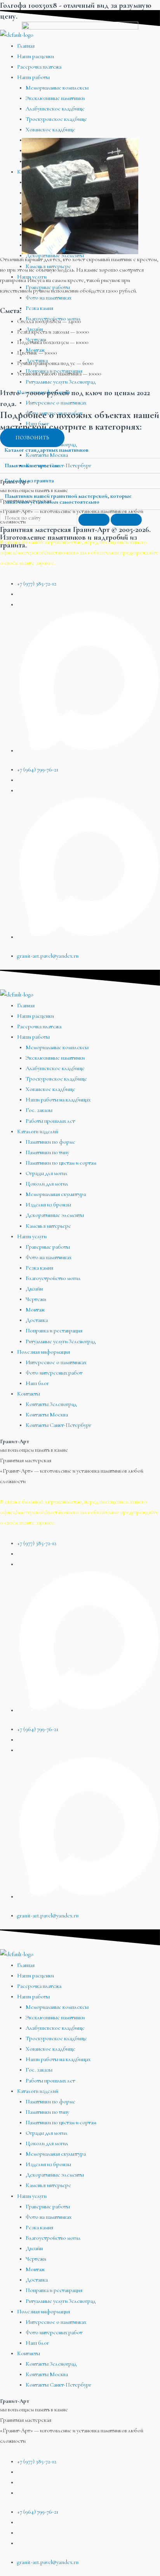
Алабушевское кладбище (55, 1068)
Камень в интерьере (48, 1226)
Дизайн (34, 1289)
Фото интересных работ (54, 1373)
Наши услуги (32, 1236)
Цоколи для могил (47, 1184)
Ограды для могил (47, 1173)
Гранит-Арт (15, 1441)
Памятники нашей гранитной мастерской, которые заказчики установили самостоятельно (68, 499)
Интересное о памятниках (56, 1362)
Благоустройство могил (53, 1278)
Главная (26, 1006)
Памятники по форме (50, 1142)
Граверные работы (48, 1247)
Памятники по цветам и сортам (61, 1163)
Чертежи (36, 1299)
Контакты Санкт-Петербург (58, 1425)
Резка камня (39, 1268)
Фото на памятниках (49, 1257)
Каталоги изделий (38, 1131)
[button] (80, 451)
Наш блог (37, 1383)
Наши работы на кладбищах (58, 1100)
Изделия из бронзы (48, 1205)
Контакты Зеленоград (51, 1404)
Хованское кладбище (50, 1089)
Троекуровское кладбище (56, 1079)
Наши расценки (36, 1016)
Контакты (29, 1394)
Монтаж (35, 1310)
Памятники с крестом (31, 465)
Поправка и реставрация (54, 1331)
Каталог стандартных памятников (47, 450)
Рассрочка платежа (39, 1026)
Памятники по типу (47, 1152)
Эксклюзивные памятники (55, 1058)
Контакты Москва (47, 1415)
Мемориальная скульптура (56, 1194)
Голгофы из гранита (29, 481)
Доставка (37, 1320)
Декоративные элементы (55, 1215)
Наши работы (33, 1037)
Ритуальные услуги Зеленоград (61, 1341)
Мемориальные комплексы (57, 1047)
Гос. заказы (39, 1110)
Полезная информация (43, 1352)
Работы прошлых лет (50, 1121)
